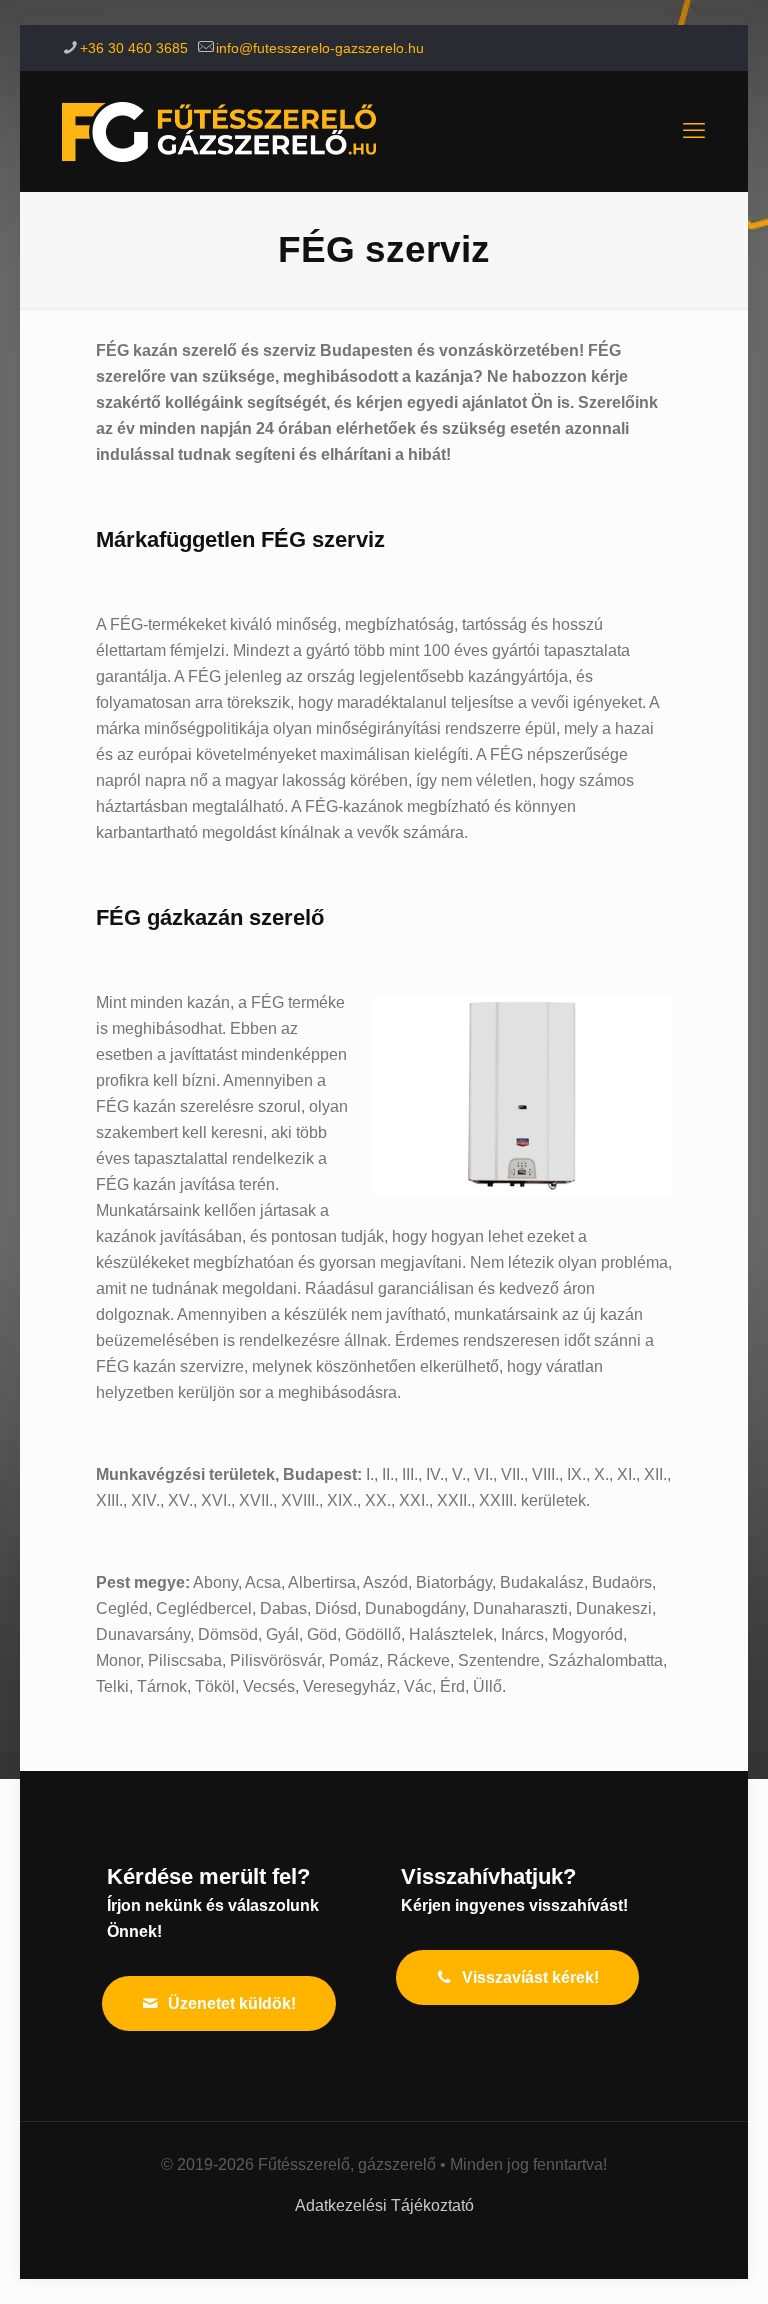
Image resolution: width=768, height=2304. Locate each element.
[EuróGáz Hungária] (219, 131)
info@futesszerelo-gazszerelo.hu (320, 48)
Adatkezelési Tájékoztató (384, 2205)
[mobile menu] (694, 131)
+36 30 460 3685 (134, 48)
